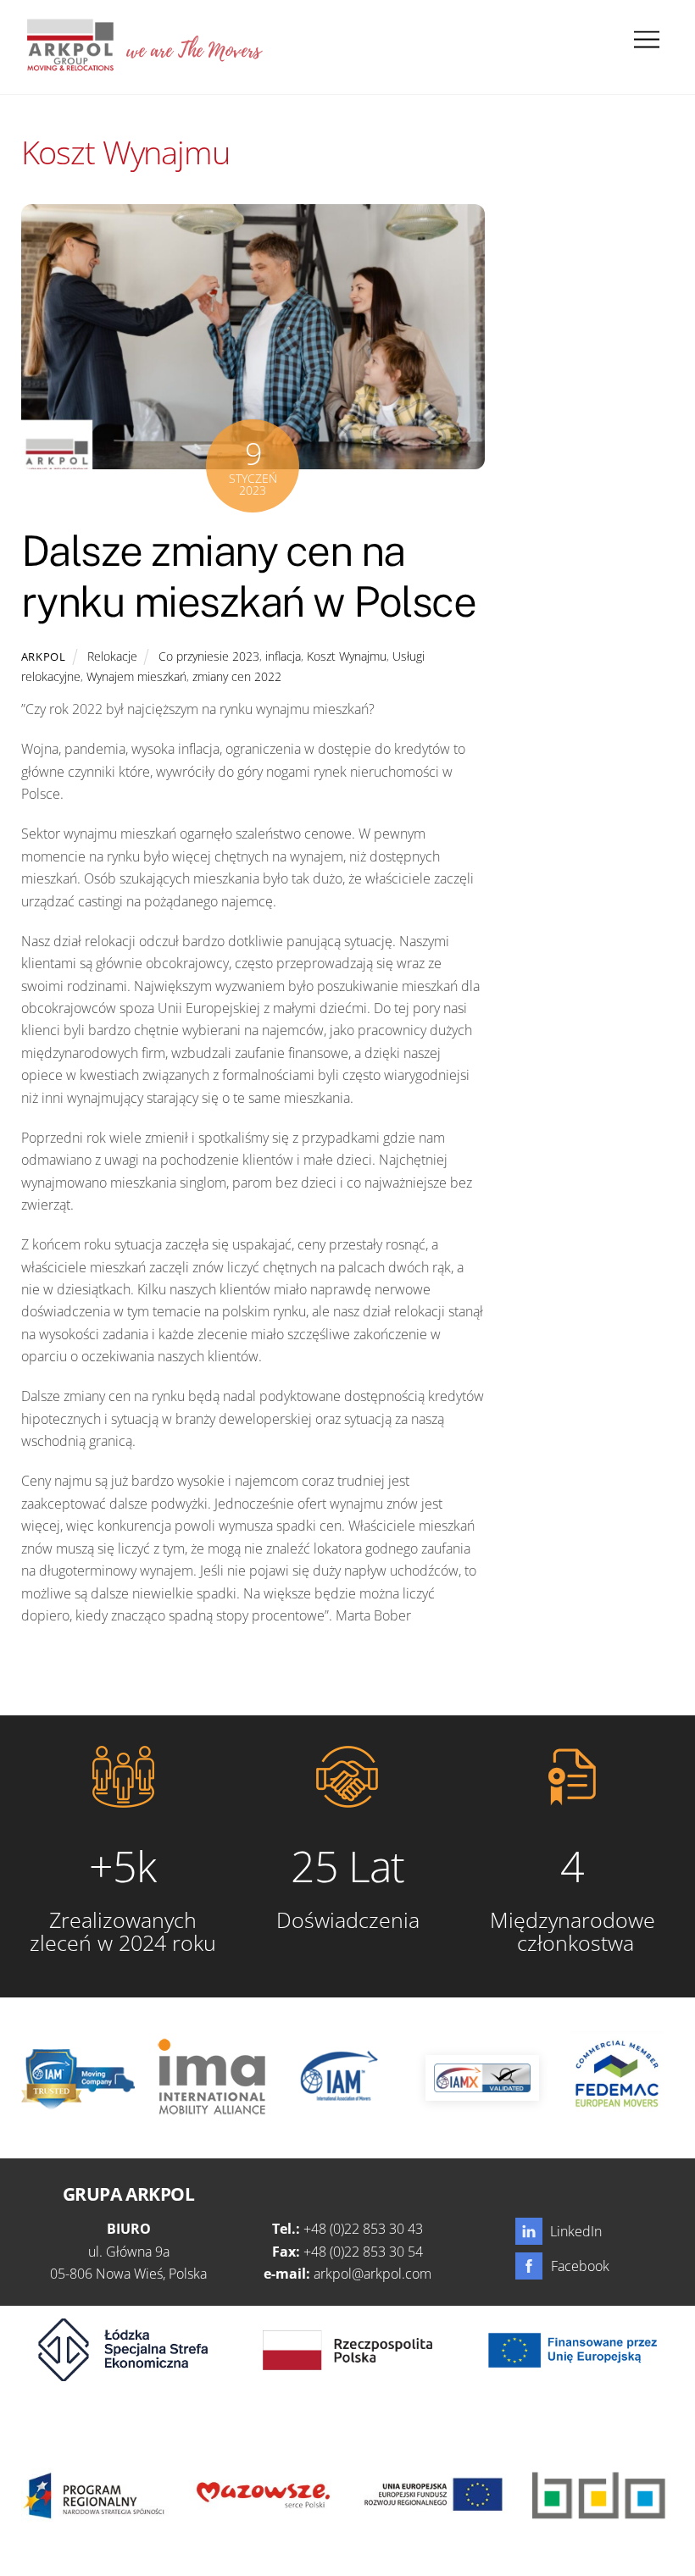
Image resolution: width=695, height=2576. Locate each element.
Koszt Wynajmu (347, 656)
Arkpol (44, 656)
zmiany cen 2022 (237, 676)
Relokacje (112, 656)
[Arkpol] (69, 64)
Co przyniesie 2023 (209, 656)
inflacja (283, 656)
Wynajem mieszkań (136, 676)
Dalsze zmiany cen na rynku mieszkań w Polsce (249, 576)
